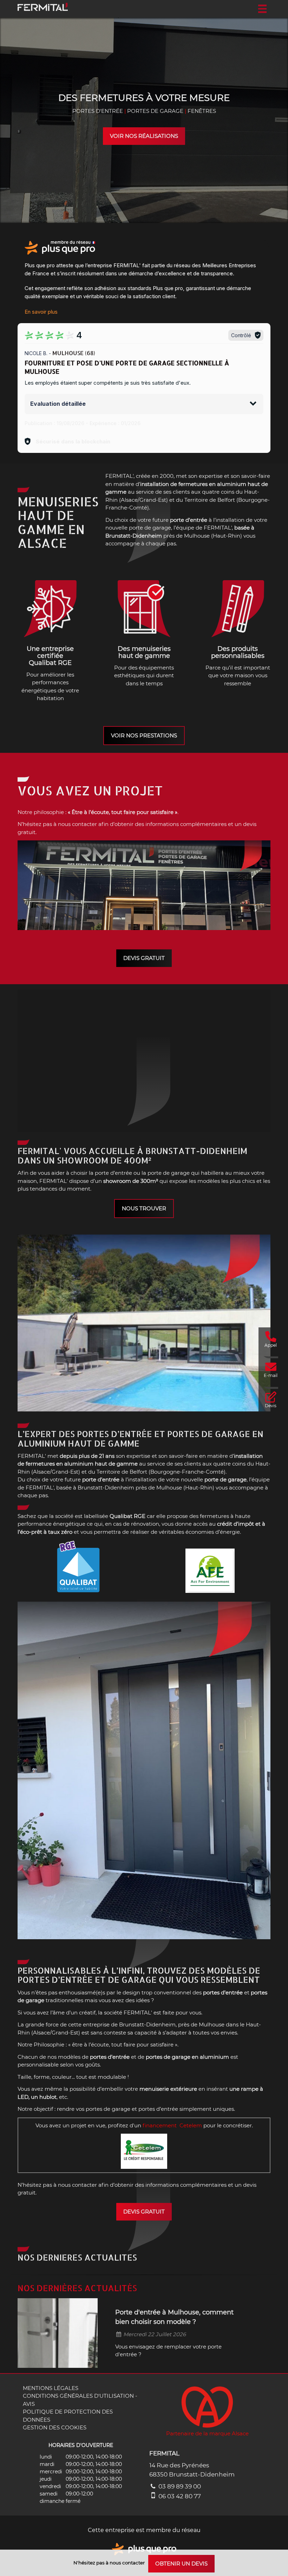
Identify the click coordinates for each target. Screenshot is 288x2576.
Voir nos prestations (144, 735)
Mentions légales (51, 2388)
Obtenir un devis (181, 2564)
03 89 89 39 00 (179, 2486)
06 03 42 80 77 (179, 2496)
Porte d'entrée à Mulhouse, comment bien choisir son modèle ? (174, 2317)
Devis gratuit (144, 958)
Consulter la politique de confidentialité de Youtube (144, 1067)
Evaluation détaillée (58, 404)
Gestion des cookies (55, 2427)
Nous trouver (144, 1208)
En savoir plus (41, 312)
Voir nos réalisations (144, 136)
